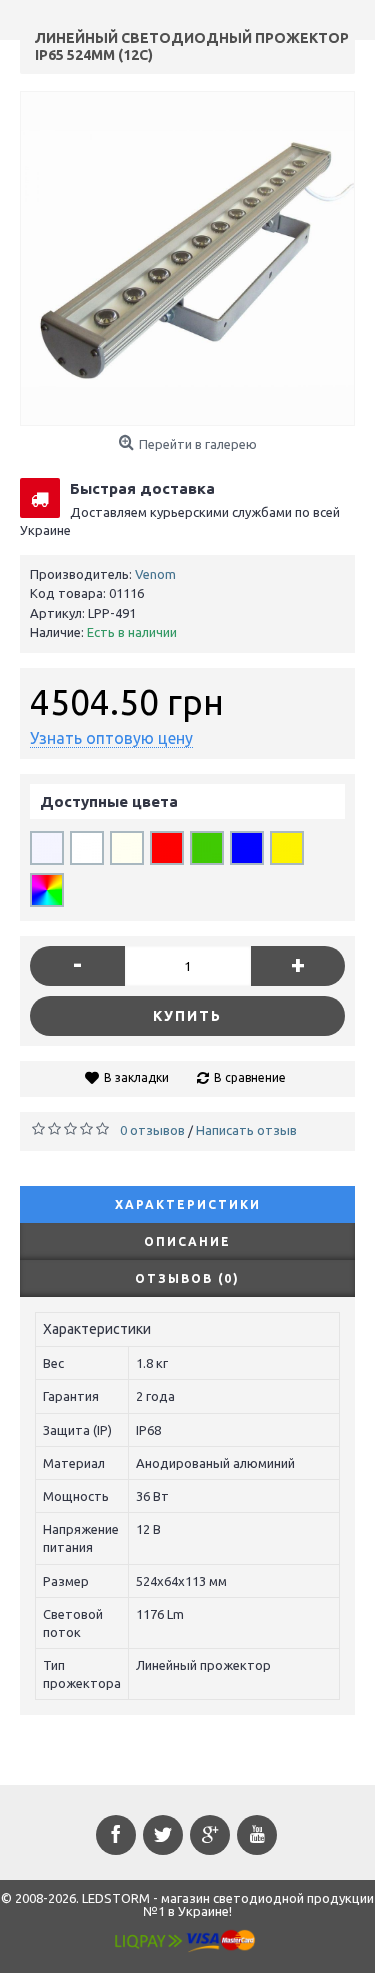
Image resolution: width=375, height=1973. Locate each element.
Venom (155, 574)
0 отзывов (152, 1130)
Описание (187, 1241)
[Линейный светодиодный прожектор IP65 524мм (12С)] (187, 258)
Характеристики (188, 1204)
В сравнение (250, 1077)
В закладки (136, 1077)
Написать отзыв (246, 1130)
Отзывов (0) (187, 1278)
